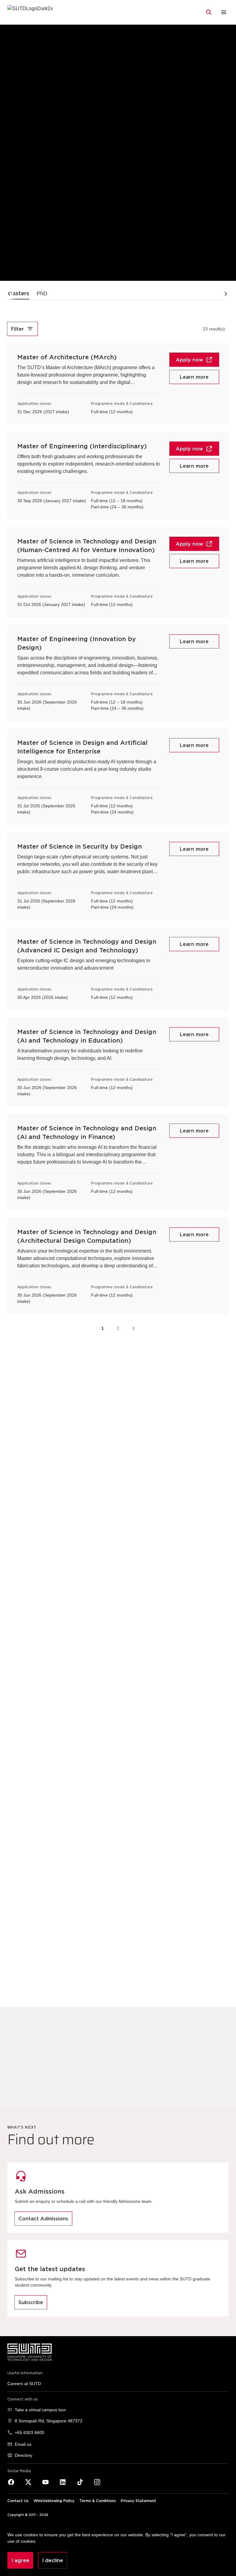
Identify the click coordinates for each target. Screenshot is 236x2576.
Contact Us (18, 2501)
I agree (20, 2560)
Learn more (194, 377)
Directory (24, 2455)
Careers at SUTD (24, 2384)
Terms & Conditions (98, 2501)
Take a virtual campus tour (40, 2410)
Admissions (20, 32)
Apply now (189, 360)
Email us (23, 2444)
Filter (18, 329)
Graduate (53, 32)
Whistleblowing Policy (54, 2501)
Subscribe (31, 2302)
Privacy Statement (138, 2501)
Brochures (80, 2067)
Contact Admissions (43, 2219)
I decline (53, 2560)
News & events (204, 2067)
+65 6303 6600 (29, 2433)
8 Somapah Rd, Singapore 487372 (49, 2421)
